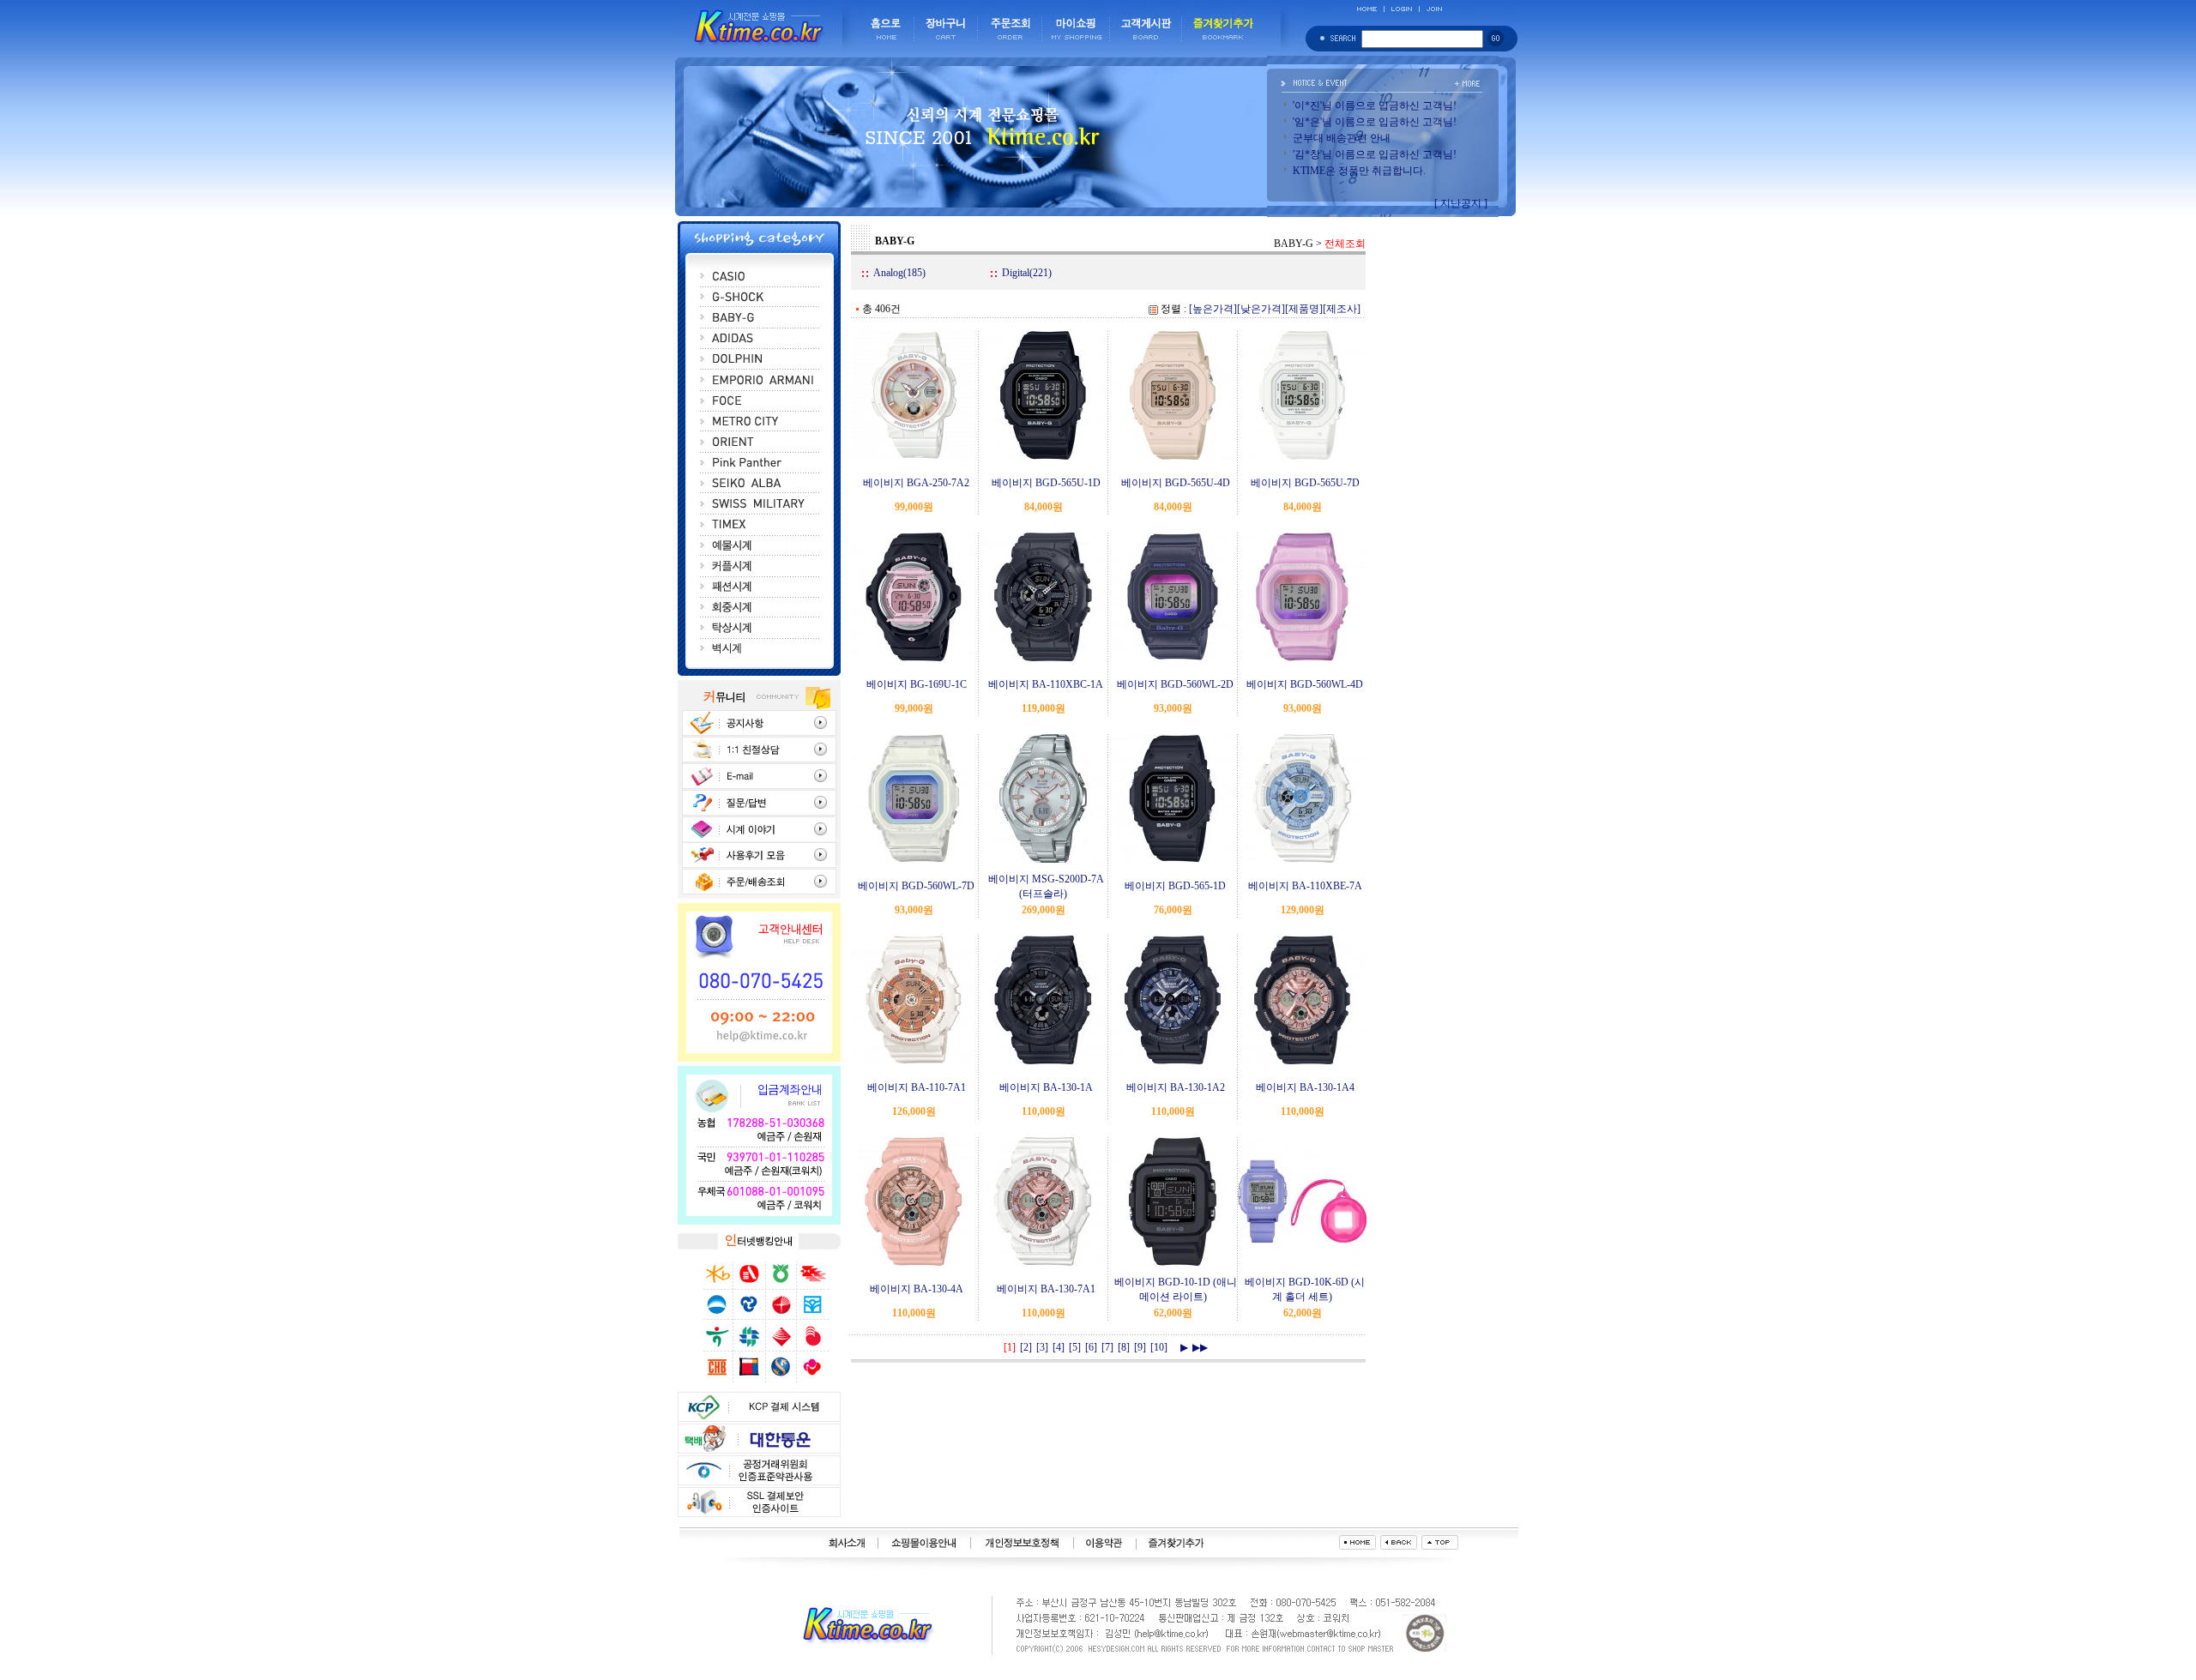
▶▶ (1200, 1347)
